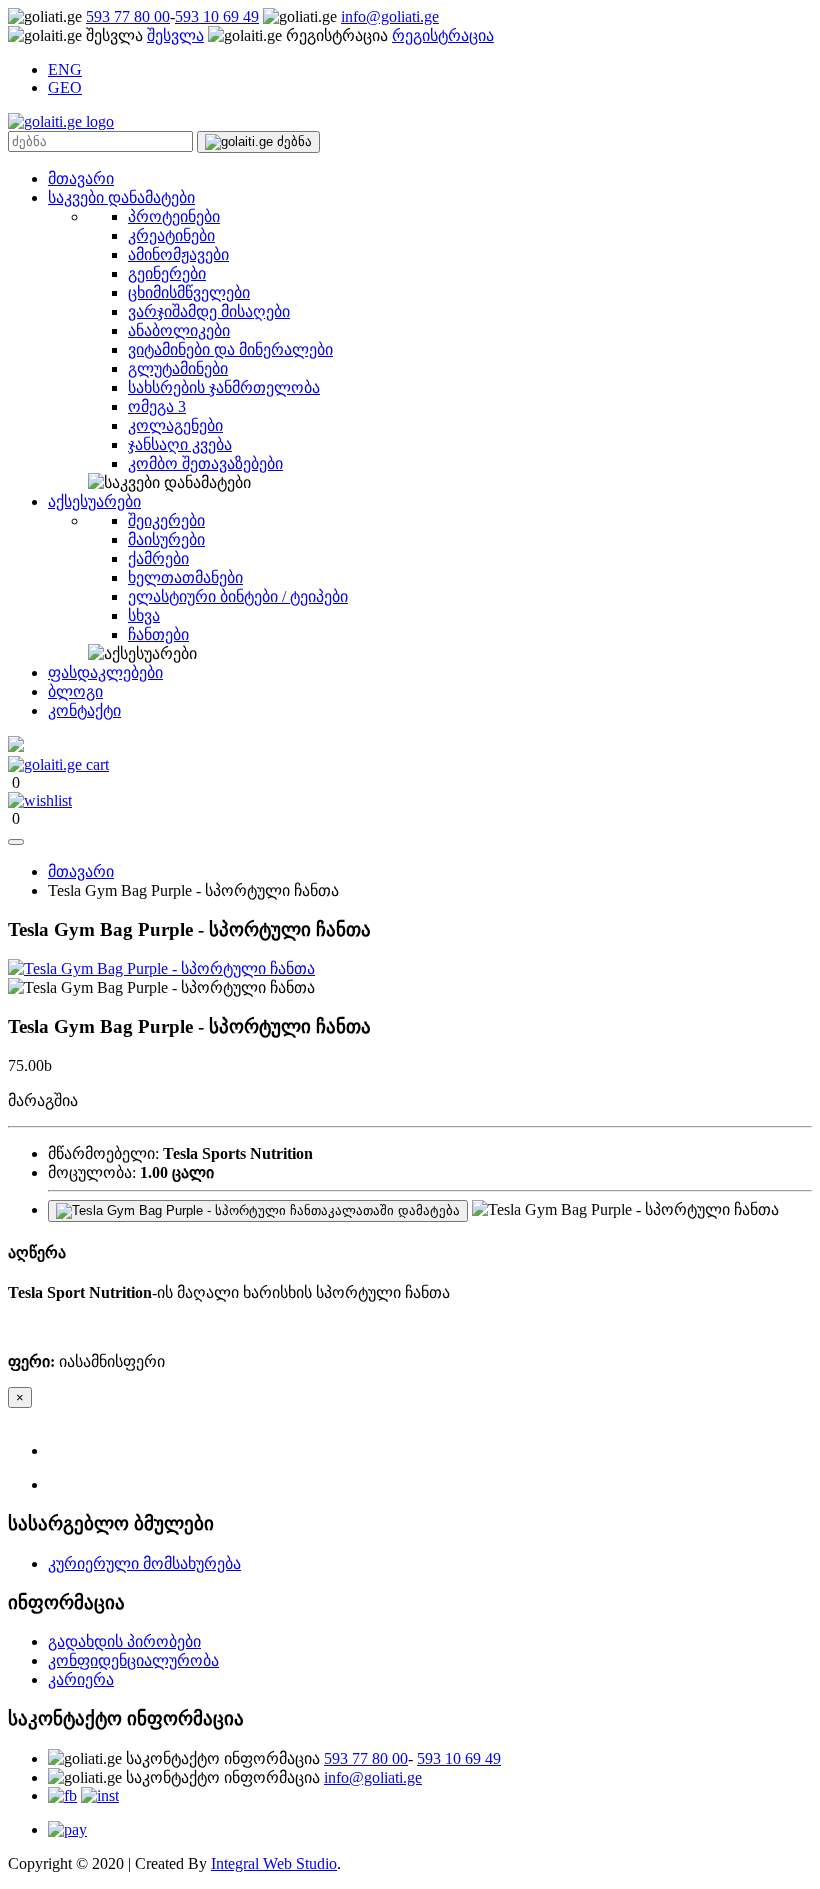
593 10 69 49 (217, 16)
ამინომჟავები (178, 254)
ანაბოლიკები (179, 330)
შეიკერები (166, 520)
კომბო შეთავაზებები (205, 463)
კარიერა (81, 1679)
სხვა (144, 615)
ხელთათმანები (185, 577)
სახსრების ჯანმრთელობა (224, 387)
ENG (65, 69)
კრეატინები (171, 235)
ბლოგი (75, 691)
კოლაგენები (175, 425)
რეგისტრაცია (443, 35)
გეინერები (167, 273)
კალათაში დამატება (394, 1210)
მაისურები (166, 539)
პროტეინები (174, 216)
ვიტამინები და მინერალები (230, 349)
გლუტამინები (178, 368)
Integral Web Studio (274, 1863)
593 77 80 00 (128, 16)
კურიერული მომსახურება (144, 1563)
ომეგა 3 (157, 406)
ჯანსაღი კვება (180, 444)
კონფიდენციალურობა (133, 1660)
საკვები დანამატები (121, 197)
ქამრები (158, 558)
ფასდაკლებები (105, 672)
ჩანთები (158, 634)
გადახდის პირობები (124, 1641)
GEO (65, 87)
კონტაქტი (84, 710)
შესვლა (175, 35)
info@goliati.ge (390, 16)
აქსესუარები (94, 501)
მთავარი (81, 178)
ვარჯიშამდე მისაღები (209, 311)
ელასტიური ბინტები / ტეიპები (238, 596)
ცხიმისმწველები (189, 292)
